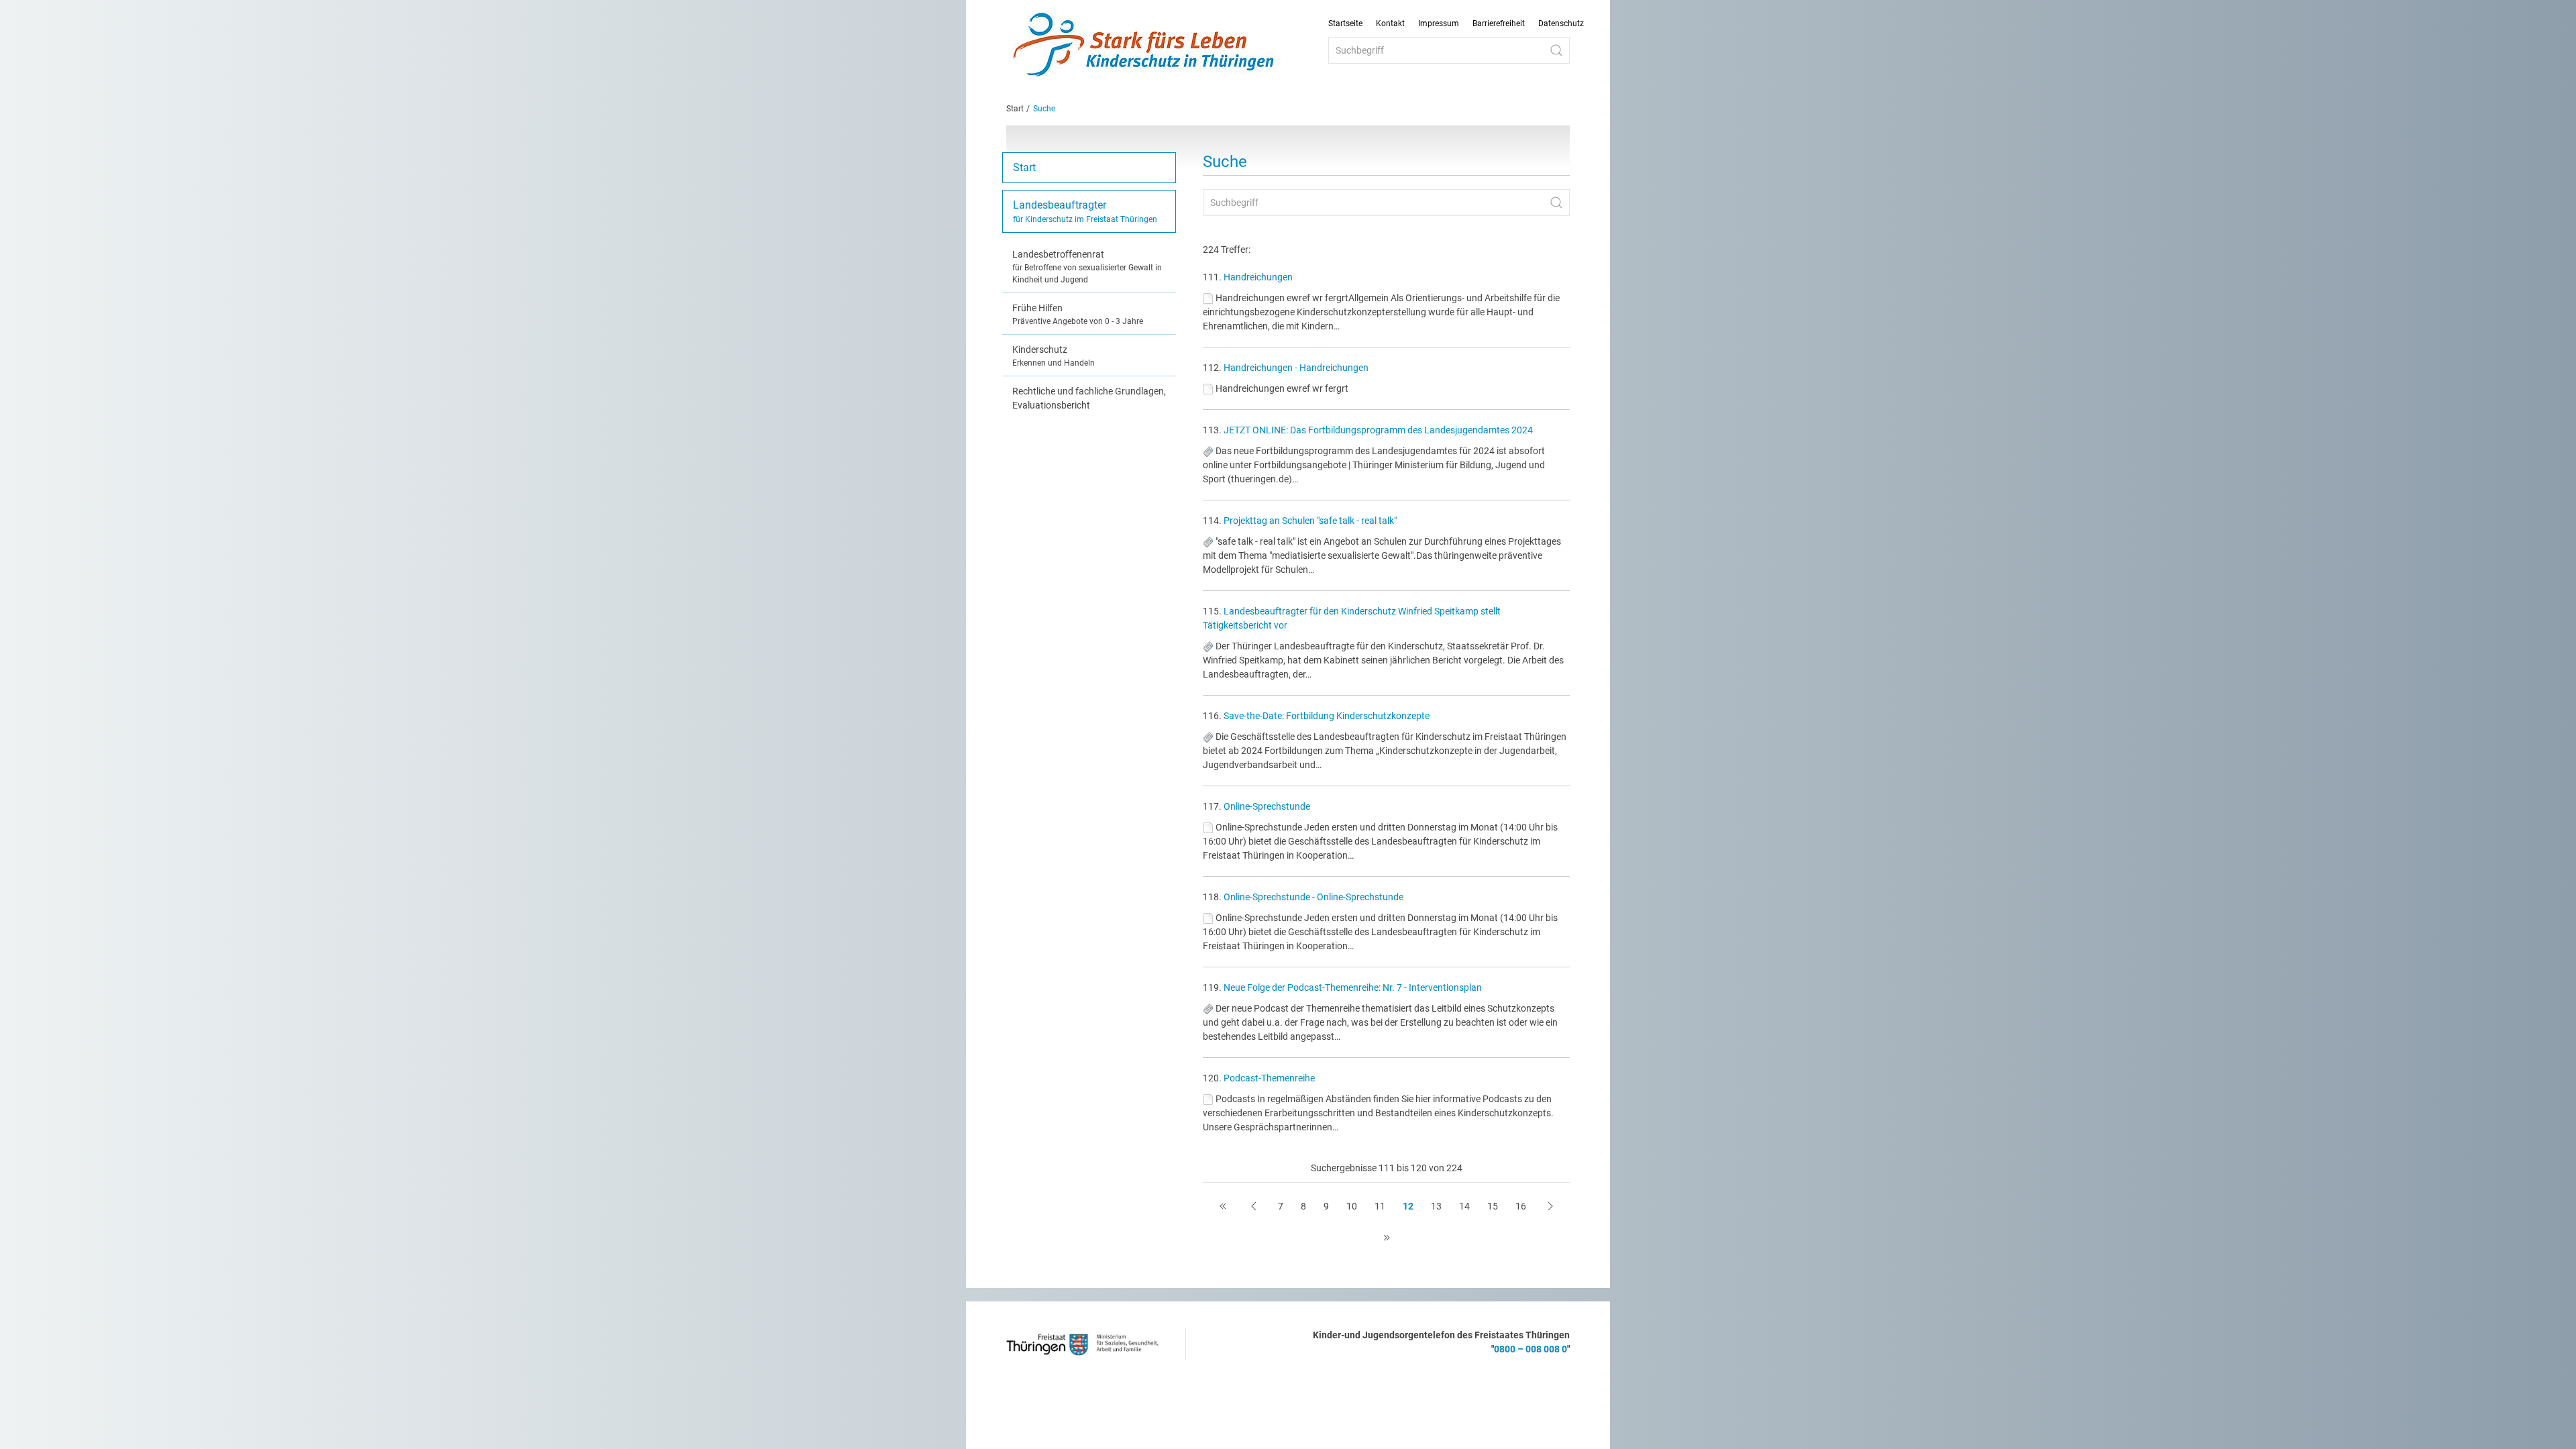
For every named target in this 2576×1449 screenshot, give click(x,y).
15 (1493, 1206)
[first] (1223, 1206)
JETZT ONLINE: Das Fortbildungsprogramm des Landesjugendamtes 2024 (1378, 430)
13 (1436, 1206)
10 (1352, 1206)
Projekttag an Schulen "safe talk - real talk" (1310, 521)
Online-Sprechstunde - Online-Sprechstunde (1313, 897)
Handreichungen (1258, 277)
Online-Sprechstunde (1267, 806)
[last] (1387, 1238)
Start (1015, 109)
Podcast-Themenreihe (1269, 1078)
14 (1464, 1206)
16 (1521, 1206)
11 (1380, 1206)
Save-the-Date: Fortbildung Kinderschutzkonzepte (1327, 716)
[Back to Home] (1144, 46)
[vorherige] (1254, 1206)
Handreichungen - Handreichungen (1296, 368)
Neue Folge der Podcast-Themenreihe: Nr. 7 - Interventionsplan (1353, 987)
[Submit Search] (1556, 50)
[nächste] (1550, 1206)
